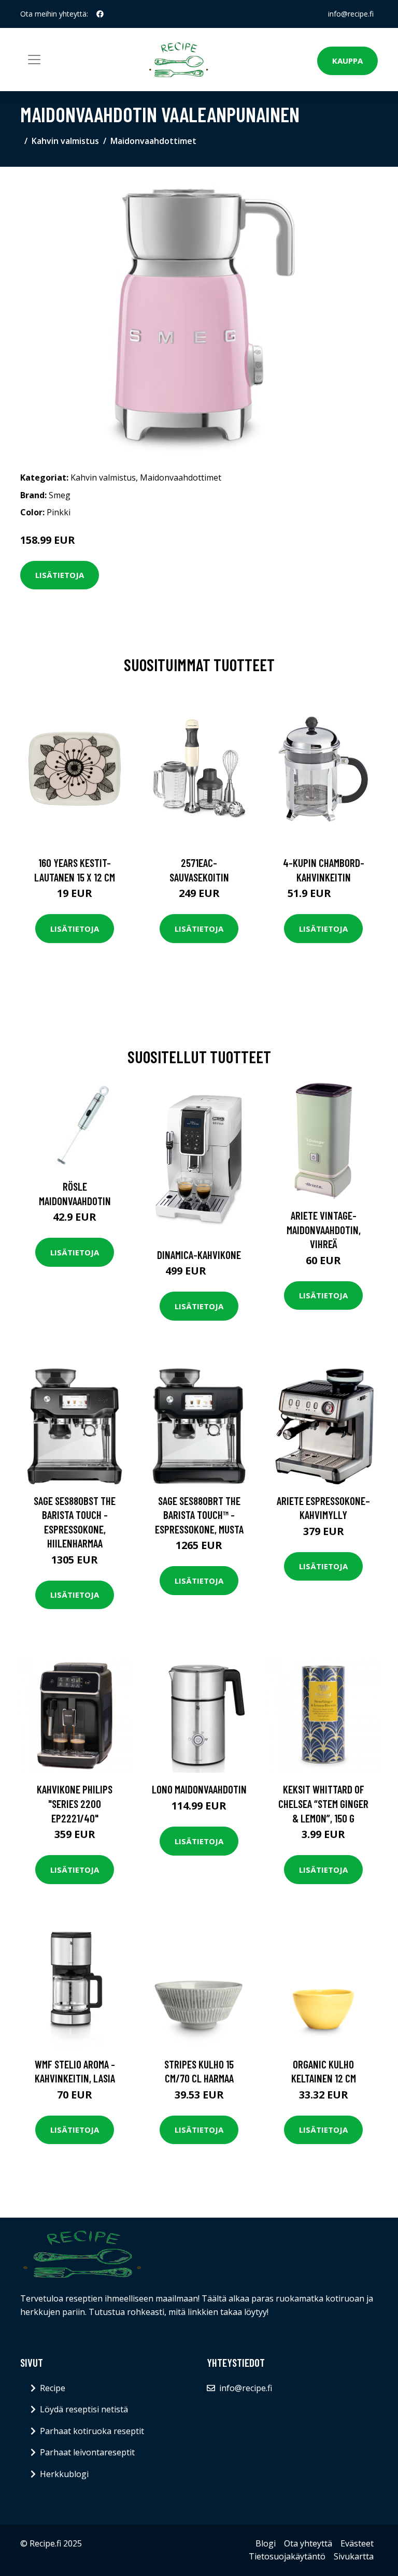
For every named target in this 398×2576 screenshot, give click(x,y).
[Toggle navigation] (34, 60)
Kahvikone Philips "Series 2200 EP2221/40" (75, 1803)
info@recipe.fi (351, 14)
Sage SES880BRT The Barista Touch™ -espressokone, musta (199, 1515)
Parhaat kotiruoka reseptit (92, 2431)
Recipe (53, 2388)
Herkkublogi (64, 2474)
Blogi (266, 2543)
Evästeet (357, 2543)
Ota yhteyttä (308, 2543)
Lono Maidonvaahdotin (199, 1789)
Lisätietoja (60, 575)
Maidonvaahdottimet (153, 141)
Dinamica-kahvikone (199, 1255)
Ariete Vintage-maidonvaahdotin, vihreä (324, 1229)
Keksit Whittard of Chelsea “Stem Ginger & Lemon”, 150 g (323, 1803)
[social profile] (100, 14)
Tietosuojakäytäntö (287, 2556)
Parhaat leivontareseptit (87, 2452)
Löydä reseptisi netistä (84, 2409)
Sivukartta (354, 2556)
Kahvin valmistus (65, 141)
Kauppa (347, 61)
